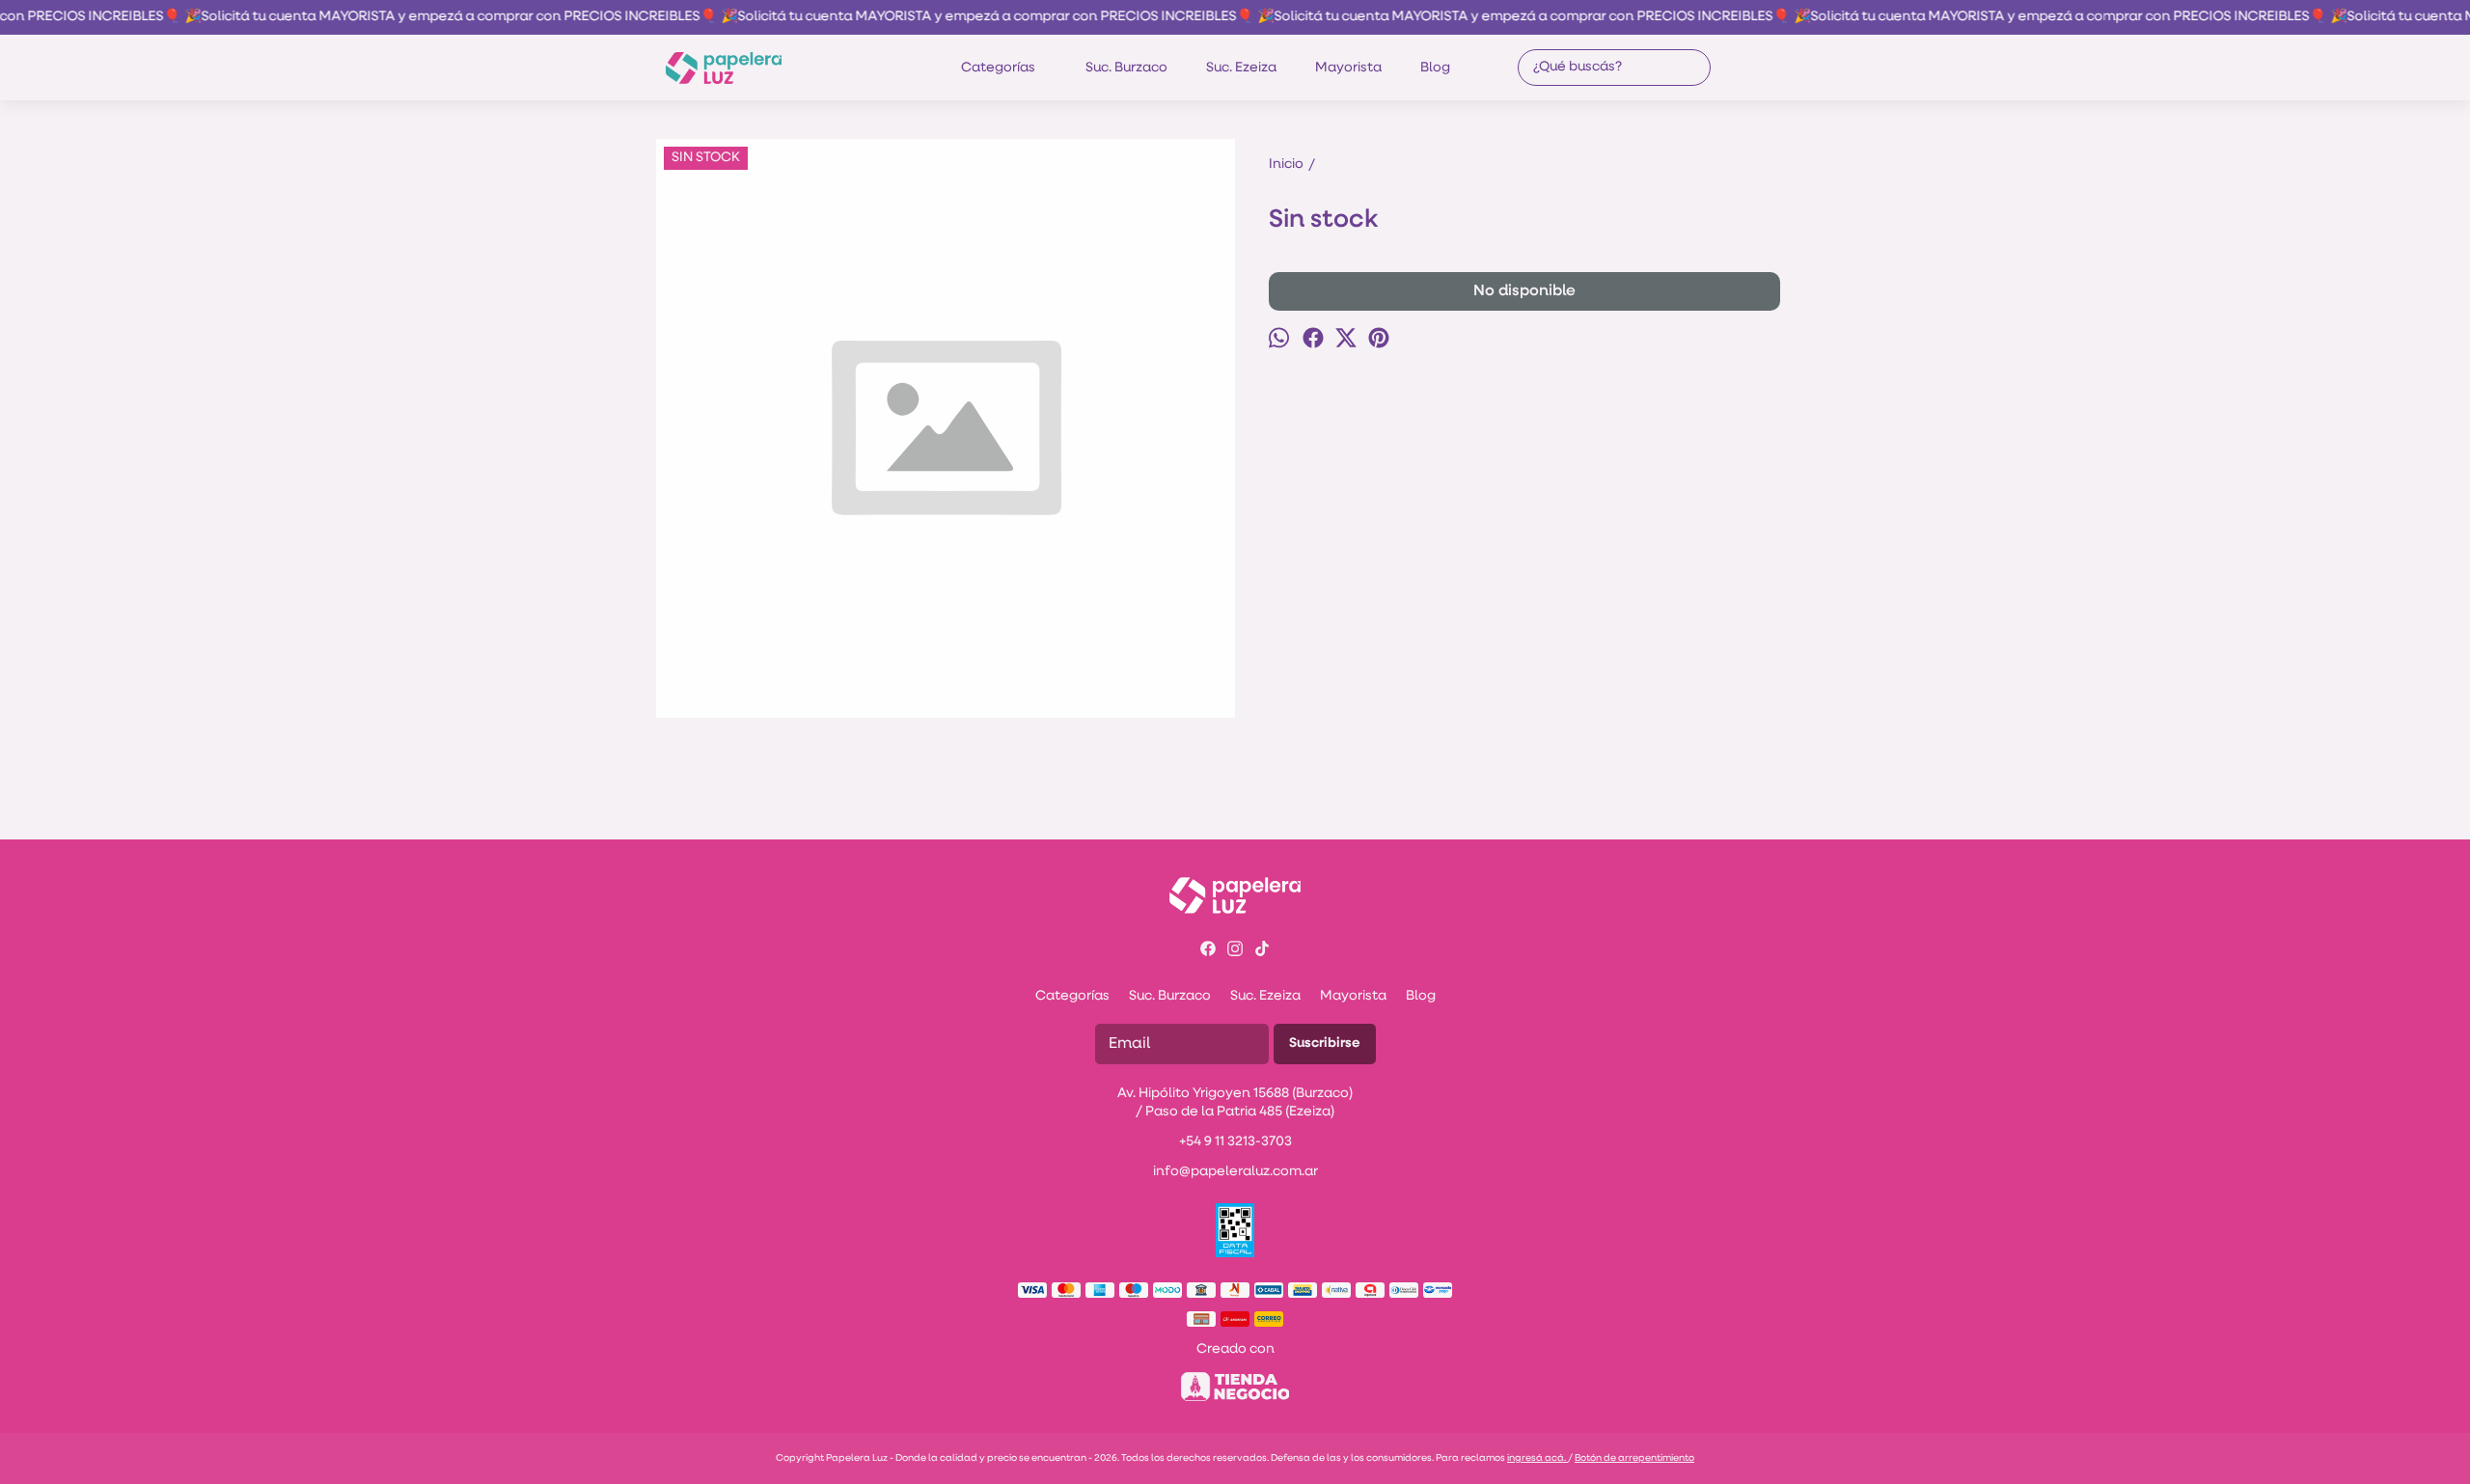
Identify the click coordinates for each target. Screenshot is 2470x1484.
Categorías (998, 68)
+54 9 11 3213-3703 (1235, 1142)
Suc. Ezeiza (1241, 68)
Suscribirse (1325, 1044)
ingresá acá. (1537, 1458)
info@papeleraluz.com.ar (1235, 1172)
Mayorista (1348, 68)
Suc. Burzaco (1126, 68)
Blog (1435, 68)
